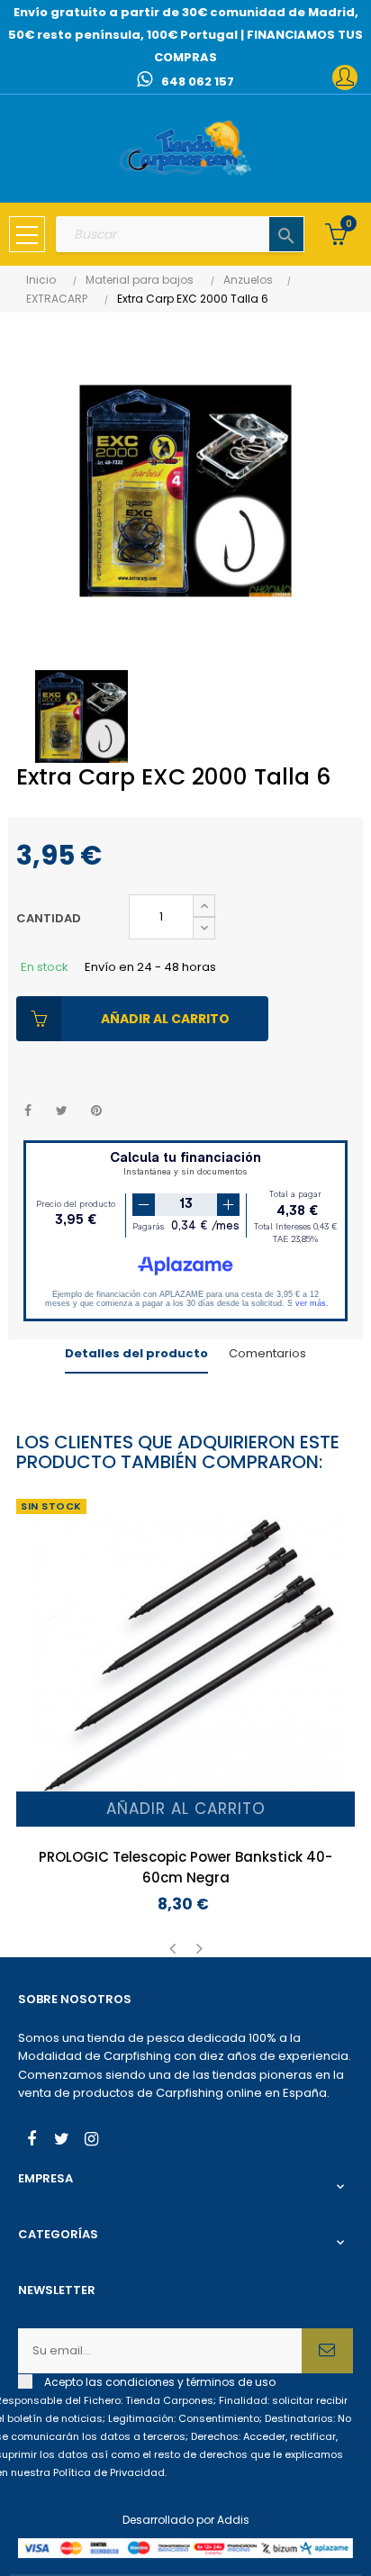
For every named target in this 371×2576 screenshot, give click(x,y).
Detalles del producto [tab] (136, 1353)
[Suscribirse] (327, 2351)
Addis (233, 2520)
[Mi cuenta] (345, 77)
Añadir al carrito (165, 1019)
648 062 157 (198, 82)
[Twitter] (61, 2141)
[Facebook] (32, 2141)
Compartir (27, 1111)
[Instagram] (91, 2141)
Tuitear (62, 1111)
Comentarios (267, 1353)
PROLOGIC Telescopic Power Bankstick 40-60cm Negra (185, 1867)
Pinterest (96, 1111)
